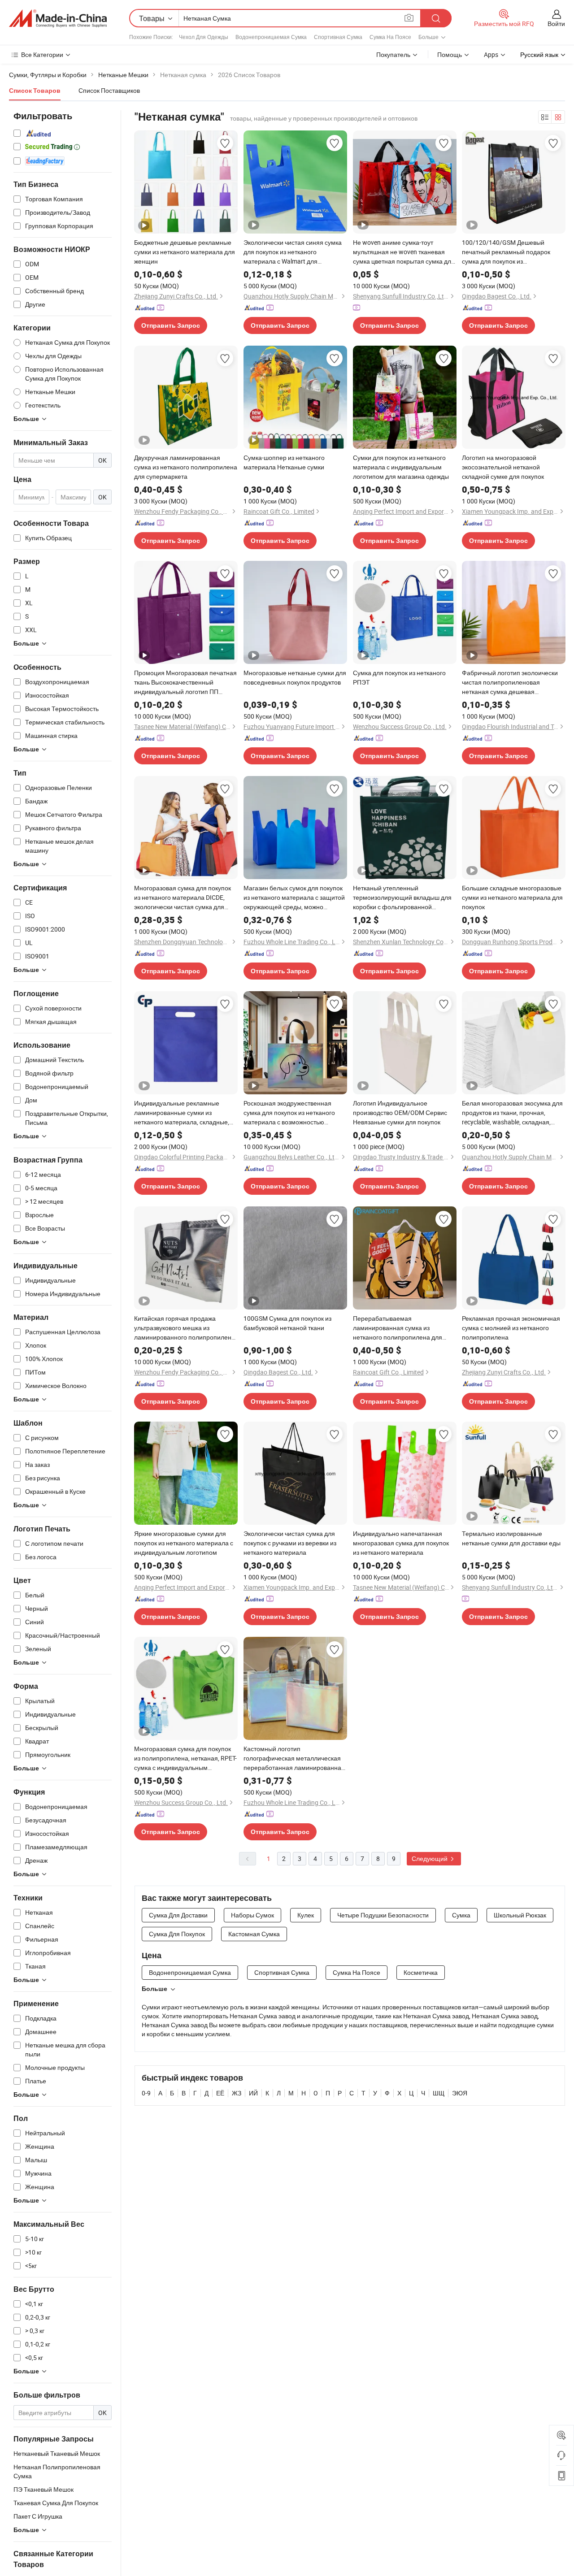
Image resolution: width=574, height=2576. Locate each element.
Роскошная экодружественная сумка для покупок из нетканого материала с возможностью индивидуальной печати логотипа (293, 1113)
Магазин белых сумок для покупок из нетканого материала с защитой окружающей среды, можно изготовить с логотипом (294, 898)
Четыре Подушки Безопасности (383, 1915)
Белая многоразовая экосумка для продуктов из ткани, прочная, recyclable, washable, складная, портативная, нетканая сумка (512, 1113)
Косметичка (421, 1972)
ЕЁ (220, 2093)
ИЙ (253, 2093)
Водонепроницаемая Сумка (271, 37)
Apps (491, 54)
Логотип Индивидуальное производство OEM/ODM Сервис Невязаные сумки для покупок (400, 1112)
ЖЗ (237, 2093)
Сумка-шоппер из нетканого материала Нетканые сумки (284, 462)
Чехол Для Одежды (204, 37)
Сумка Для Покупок (177, 1934)
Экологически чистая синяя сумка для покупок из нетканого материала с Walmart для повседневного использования (293, 252)
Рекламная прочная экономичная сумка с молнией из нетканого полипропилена (511, 1328)
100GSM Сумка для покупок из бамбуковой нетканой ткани (287, 1323)
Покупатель (393, 54)
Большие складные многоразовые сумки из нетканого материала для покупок (512, 897)
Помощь (450, 54)
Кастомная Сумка (254, 1934)
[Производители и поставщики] (58, 18)
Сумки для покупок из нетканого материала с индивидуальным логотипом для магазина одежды (401, 467)
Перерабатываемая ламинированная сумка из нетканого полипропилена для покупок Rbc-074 (398, 1328)
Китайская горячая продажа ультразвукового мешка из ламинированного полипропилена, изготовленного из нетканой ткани (185, 1328)
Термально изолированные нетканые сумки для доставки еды (511, 1538)
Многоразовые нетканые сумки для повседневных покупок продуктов (295, 677)
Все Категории (42, 54)
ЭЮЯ (460, 2093)
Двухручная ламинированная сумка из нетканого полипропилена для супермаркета (186, 467)
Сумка (461, 1915)
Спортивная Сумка (338, 37)
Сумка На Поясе (390, 37)
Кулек (306, 1915)
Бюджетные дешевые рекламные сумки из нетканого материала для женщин (185, 252)
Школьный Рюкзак (520, 1915)
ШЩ (439, 2093)
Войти (556, 24)
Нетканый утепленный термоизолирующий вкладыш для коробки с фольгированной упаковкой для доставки (402, 898)
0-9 (146, 2093)
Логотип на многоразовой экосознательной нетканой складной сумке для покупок (503, 467)
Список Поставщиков (109, 90)
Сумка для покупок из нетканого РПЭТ (399, 677)
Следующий (430, 1858)
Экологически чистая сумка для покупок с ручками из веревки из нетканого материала (290, 1543)
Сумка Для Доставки (178, 1915)
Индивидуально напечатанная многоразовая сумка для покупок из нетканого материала (401, 1543)
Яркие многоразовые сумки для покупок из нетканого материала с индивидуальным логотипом (184, 1543)
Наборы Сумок (252, 1915)
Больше (154, 1989)
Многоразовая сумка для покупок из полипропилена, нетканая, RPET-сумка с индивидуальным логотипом (185, 1758)
